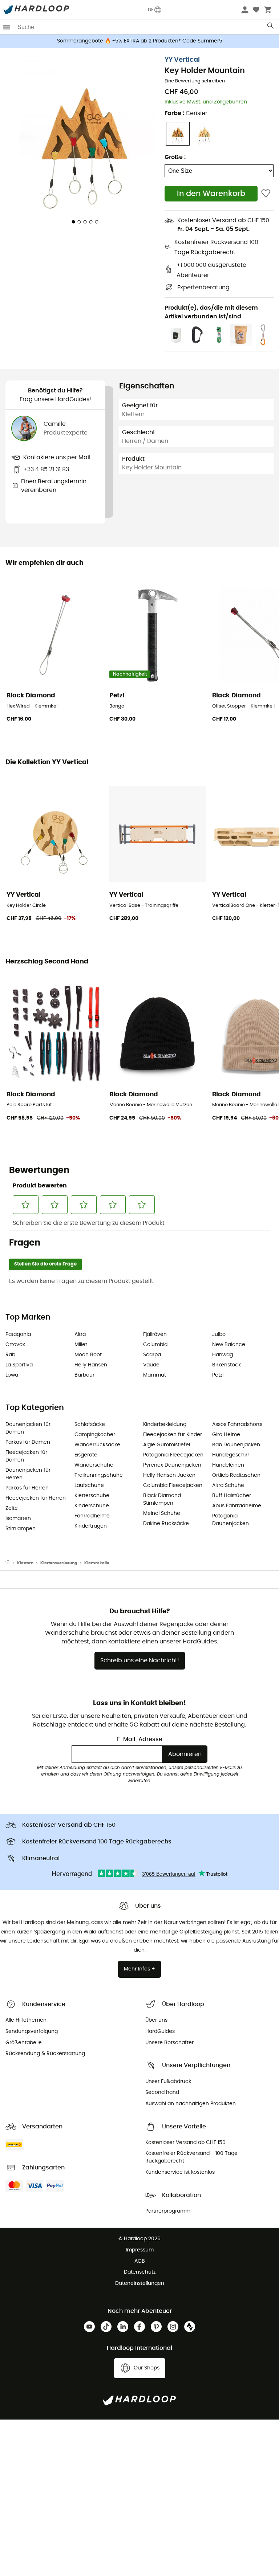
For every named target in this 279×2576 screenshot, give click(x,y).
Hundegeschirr (231, 1455)
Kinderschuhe (92, 1506)
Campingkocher (95, 1435)
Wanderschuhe (94, 1465)
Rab (10, 1355)
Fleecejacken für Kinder (173, 1435)
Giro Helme (226, 1435)
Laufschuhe (89, 1485)
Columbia (155, 1345)
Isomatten (18, 1519)
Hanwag (223, 1355)
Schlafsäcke (90, 1424)
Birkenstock (227, 1365)
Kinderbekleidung (165, 1424)
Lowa (12, 1375)
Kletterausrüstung (59, 1563)
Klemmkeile (97, 1563)
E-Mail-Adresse (140, 1739)
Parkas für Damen (28, 1442)
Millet (81, 1345)
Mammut (155, 1375)
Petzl (218, 1375)
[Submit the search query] (271, 27)
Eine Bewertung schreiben (195, 81)
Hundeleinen (228, 1465)
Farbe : (186, 113)
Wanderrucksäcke (97, 1445)
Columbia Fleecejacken (173, 1485)
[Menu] (7, 27)
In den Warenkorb (211, 194)
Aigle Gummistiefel (167, 1445)
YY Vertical (182, 60)
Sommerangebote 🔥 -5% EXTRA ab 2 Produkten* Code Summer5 (140, 41)
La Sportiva (19, 1365)
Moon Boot (88, 1355)
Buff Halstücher (232, 1496)
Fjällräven (155, 1334)
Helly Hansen (91, 1365)
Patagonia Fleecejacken (173, 1455)
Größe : (175, 157)
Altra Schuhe (228, 1485)
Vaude (151, 1365)
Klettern (25, 1563)
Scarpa (152, 1355)
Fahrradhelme (92, 1516)
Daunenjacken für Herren (28, 1474)
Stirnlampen (21, 1529)
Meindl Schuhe (162, 1513)
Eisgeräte (86, 1455)
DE (151, 10)
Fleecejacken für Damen (26, 1456)
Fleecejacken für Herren (36, 1498)
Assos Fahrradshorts (237, 1424)
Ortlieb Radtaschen (236, 1475)
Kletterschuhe (92, 1496)
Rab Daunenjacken (236, 1445)
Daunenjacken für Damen (28, 1428)
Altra (80, 1334)
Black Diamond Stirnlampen (162, 1499)
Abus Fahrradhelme (237, 1506)
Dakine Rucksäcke (166, 1524)
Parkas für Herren (27, 1488)
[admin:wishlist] (266, 194)
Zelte (12, 1508)
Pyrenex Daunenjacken (172, 1465)
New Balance (229, 1345)
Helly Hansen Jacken (169, 1475)
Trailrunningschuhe (99, 1475)
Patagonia (18, 1334)
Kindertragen (91, 1526)
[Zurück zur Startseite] (11, 1563)
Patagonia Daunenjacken (231, 1520)
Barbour (84, 1375)
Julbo (219, 1334)
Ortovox (15, 1345)
